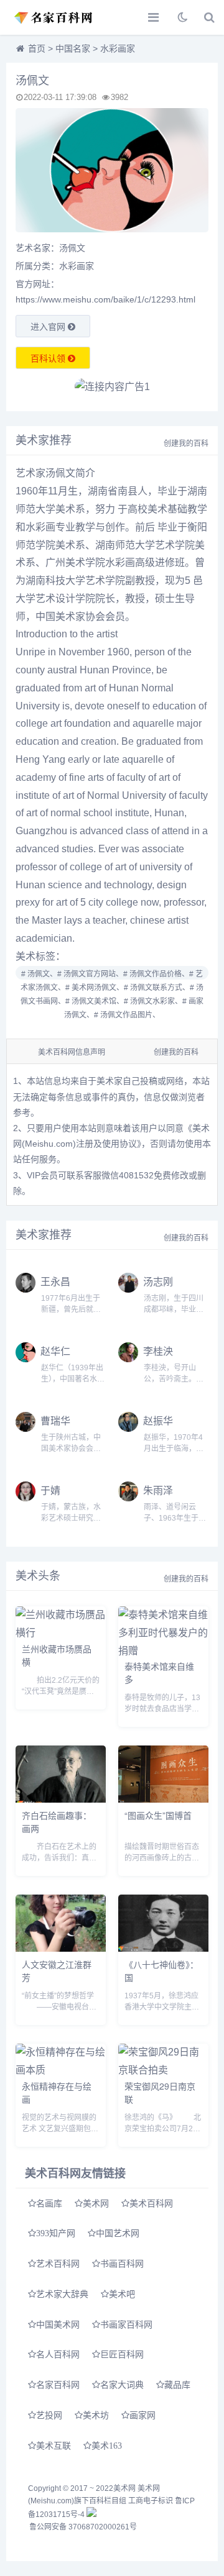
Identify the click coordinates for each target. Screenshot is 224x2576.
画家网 (142, 2415)
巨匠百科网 (122, 2354)
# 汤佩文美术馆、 (95, 1001)
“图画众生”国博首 (158, 1815)
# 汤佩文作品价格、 (156, 974)
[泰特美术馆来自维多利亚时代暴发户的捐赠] (163, 1651)
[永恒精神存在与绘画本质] (61, 2070)
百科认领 (49, 358)
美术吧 (122, 2294)
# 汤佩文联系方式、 (157, 988)
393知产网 (56, 2233)
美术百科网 (151, 2203)
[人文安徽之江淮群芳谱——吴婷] (61, 1948)
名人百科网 (58, 2354)
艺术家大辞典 (62, 2294)
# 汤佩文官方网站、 (90, 974)
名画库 (49, 2203)
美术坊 (96, 2415)
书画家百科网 (126, 2324)
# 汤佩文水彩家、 (153, 1001)
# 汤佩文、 (39, 974)
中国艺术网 (118, 2233)
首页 (37, 48)
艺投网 (49, 2415)
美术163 (107, 2446)
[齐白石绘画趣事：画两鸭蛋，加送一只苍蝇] (61, 1799)
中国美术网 (58, 2324)
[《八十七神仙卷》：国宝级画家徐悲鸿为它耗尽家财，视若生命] (163, 1948)
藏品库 (177, 2385)
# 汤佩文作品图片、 (127, 1015)
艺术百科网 (58, 2264)
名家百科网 (58, 2385)
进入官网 (49, 327)
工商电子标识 (151, 2501)
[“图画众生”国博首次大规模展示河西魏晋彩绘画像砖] (163, 1799)
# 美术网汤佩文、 (95, 988)
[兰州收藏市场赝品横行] (61, 1633)
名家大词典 (122, 2385)
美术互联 (54, 2446)
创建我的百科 (186, 444)
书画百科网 (122, 2264)
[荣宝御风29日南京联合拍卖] (163, 2070)
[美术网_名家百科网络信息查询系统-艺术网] (53, 17)
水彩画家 (118, 48)
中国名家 (73, 48)
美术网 (96, 2203)
